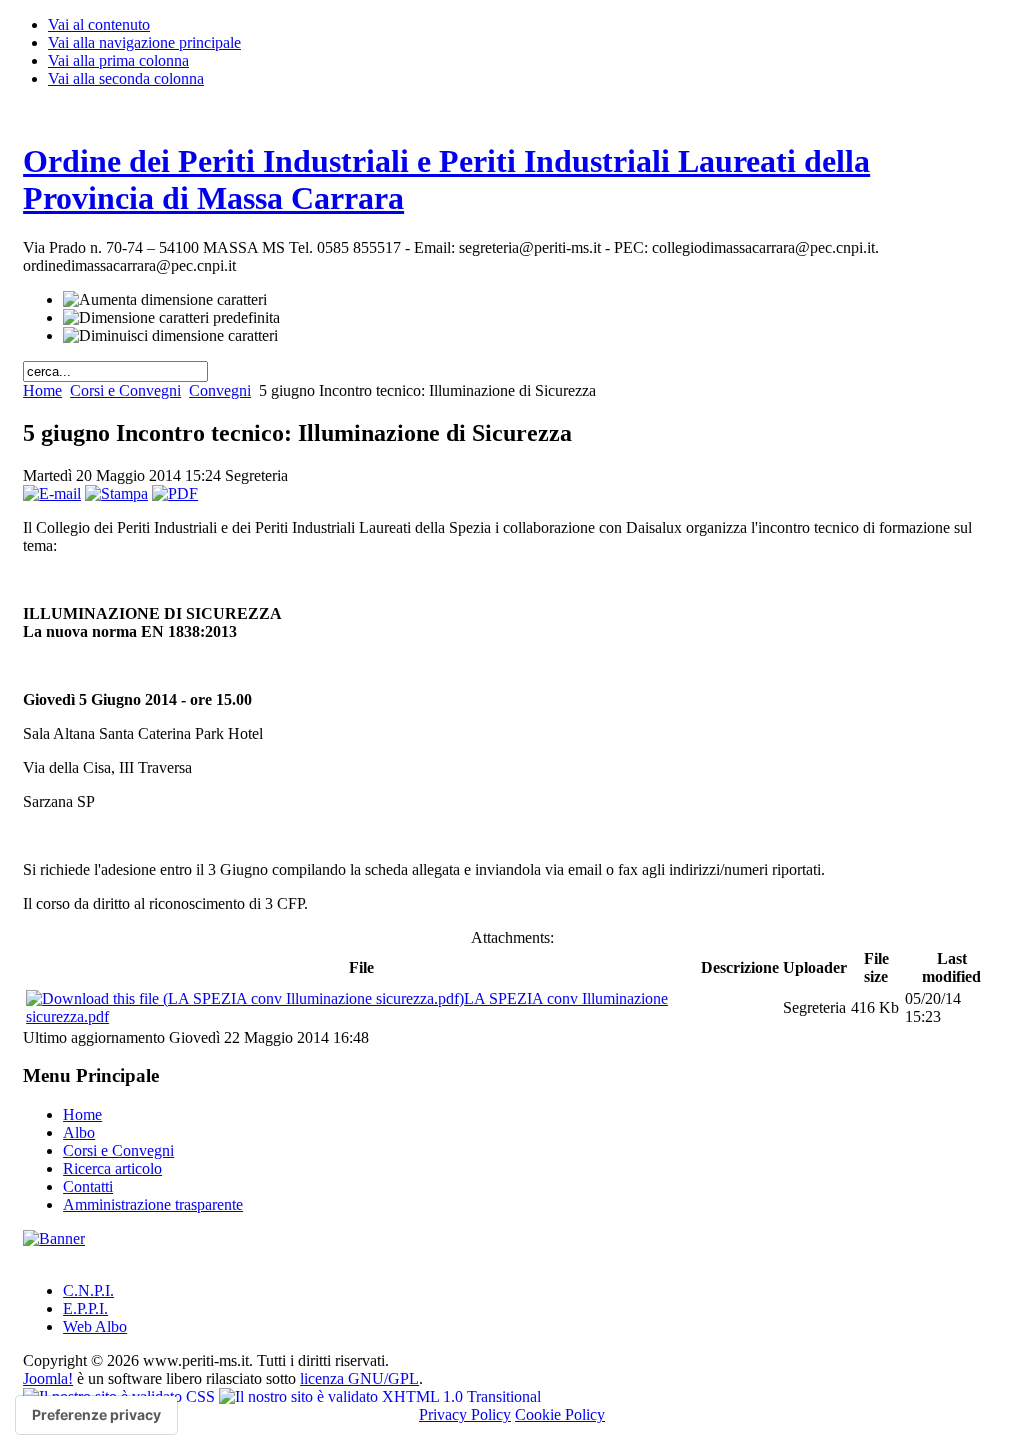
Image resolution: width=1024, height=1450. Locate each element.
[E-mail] (52, 493)
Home (42, 390)
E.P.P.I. (85, 1308)
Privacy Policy (465, 1414)
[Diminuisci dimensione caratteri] (170, 336)
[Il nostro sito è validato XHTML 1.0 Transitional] (380, 1396)
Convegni (220, 390)
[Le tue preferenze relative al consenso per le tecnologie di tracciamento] (96, 1415)
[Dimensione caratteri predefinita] (171, 318)
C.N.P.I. (88, 1290)
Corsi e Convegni (125, 390)
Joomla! (48, 1378)
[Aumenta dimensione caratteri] (165, 300)
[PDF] (175, 493)
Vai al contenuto (99, 24)
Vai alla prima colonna (118, 60)
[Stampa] (116, 493)
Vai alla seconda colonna (126, 78)
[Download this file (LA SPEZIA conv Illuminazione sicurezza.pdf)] (245, 998)
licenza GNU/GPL (359, 1378)
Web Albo (95, 1326)
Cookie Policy (560, 1414)
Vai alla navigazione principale (144, 42)
